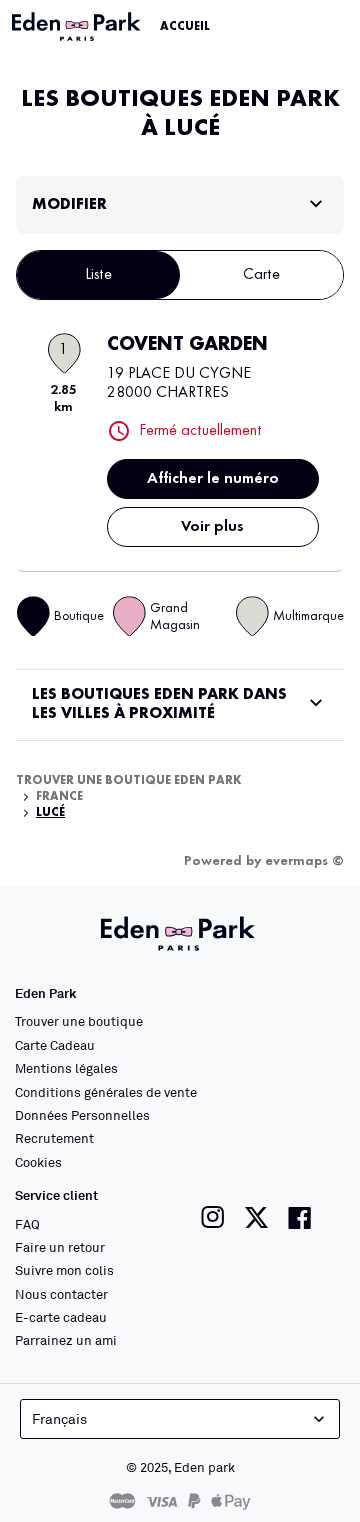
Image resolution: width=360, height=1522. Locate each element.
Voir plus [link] (212, 527)
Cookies (38, 1162)
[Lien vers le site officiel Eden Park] (78, 27)
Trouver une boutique (79, 1021)
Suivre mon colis (64, 1270)
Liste (98, 275)
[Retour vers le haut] (292, 1474)
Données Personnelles (82, 1115)
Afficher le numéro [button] (213, 479)
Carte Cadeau (55, 1045)
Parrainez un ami (66, 1340)
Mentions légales (66, 1068)
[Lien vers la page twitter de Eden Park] (256, 1217)
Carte (261, 275)
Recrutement (54, 1138)
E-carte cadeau (61, 1317)
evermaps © (304, 861)
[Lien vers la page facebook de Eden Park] (300, 1217)
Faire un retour (60, 1247)
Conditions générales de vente (106, 1092)
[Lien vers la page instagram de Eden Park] (213, 1217)
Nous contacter (61, 1294)
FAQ (27, 1224)
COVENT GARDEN (187, 345)
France (59, 797)
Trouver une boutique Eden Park (129, 781)
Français (59, 1418)
